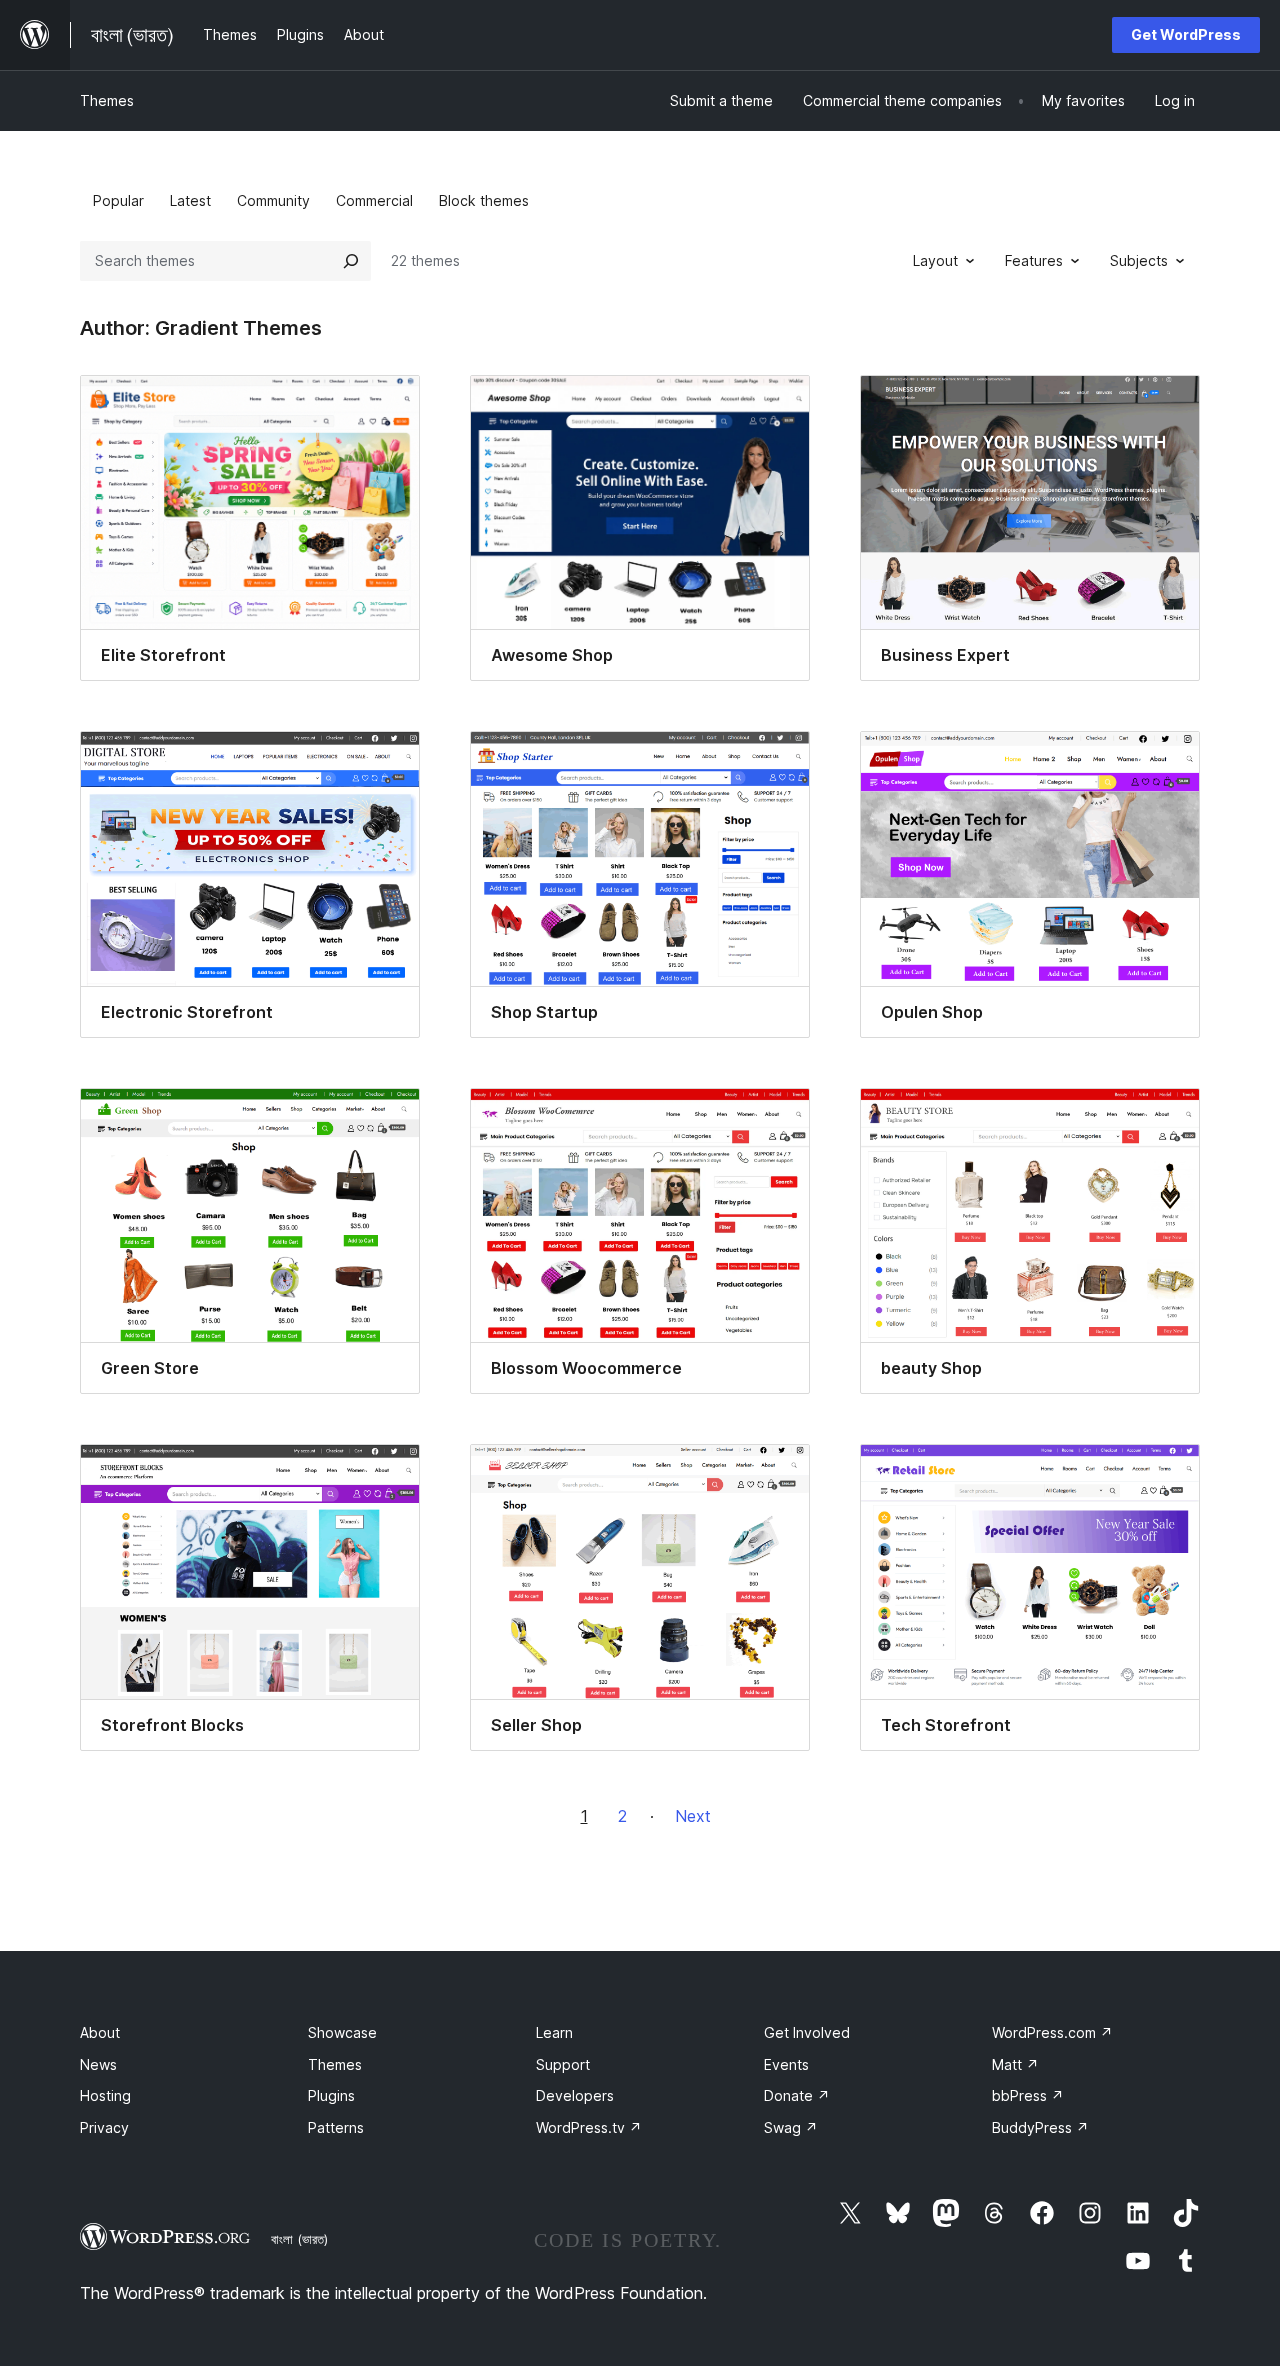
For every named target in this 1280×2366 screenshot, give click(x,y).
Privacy (104, 2127)
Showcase (342, 2032)
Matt (1015, 2064)
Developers (575, 2095)
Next (693, 1816)
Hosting (105, 2095)
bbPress (1028, 2095)
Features (1034, 260)
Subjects (1139, 260)
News (98, 2064)
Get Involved (807, 2032)
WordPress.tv (589, 2127)
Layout (935, 260)
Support (563, 2064)
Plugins (331, 2095)
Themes (107, 100)
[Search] (351, 261)
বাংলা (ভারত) (299, 2239)
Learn (554, 2032)
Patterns (336, 2127)
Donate (797, 2095)
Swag (791, 2127)
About (100, 2032)
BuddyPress (1040, 2127)
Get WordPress (1186, 34)
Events (786, 2064)
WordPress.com (1052, 2032)
